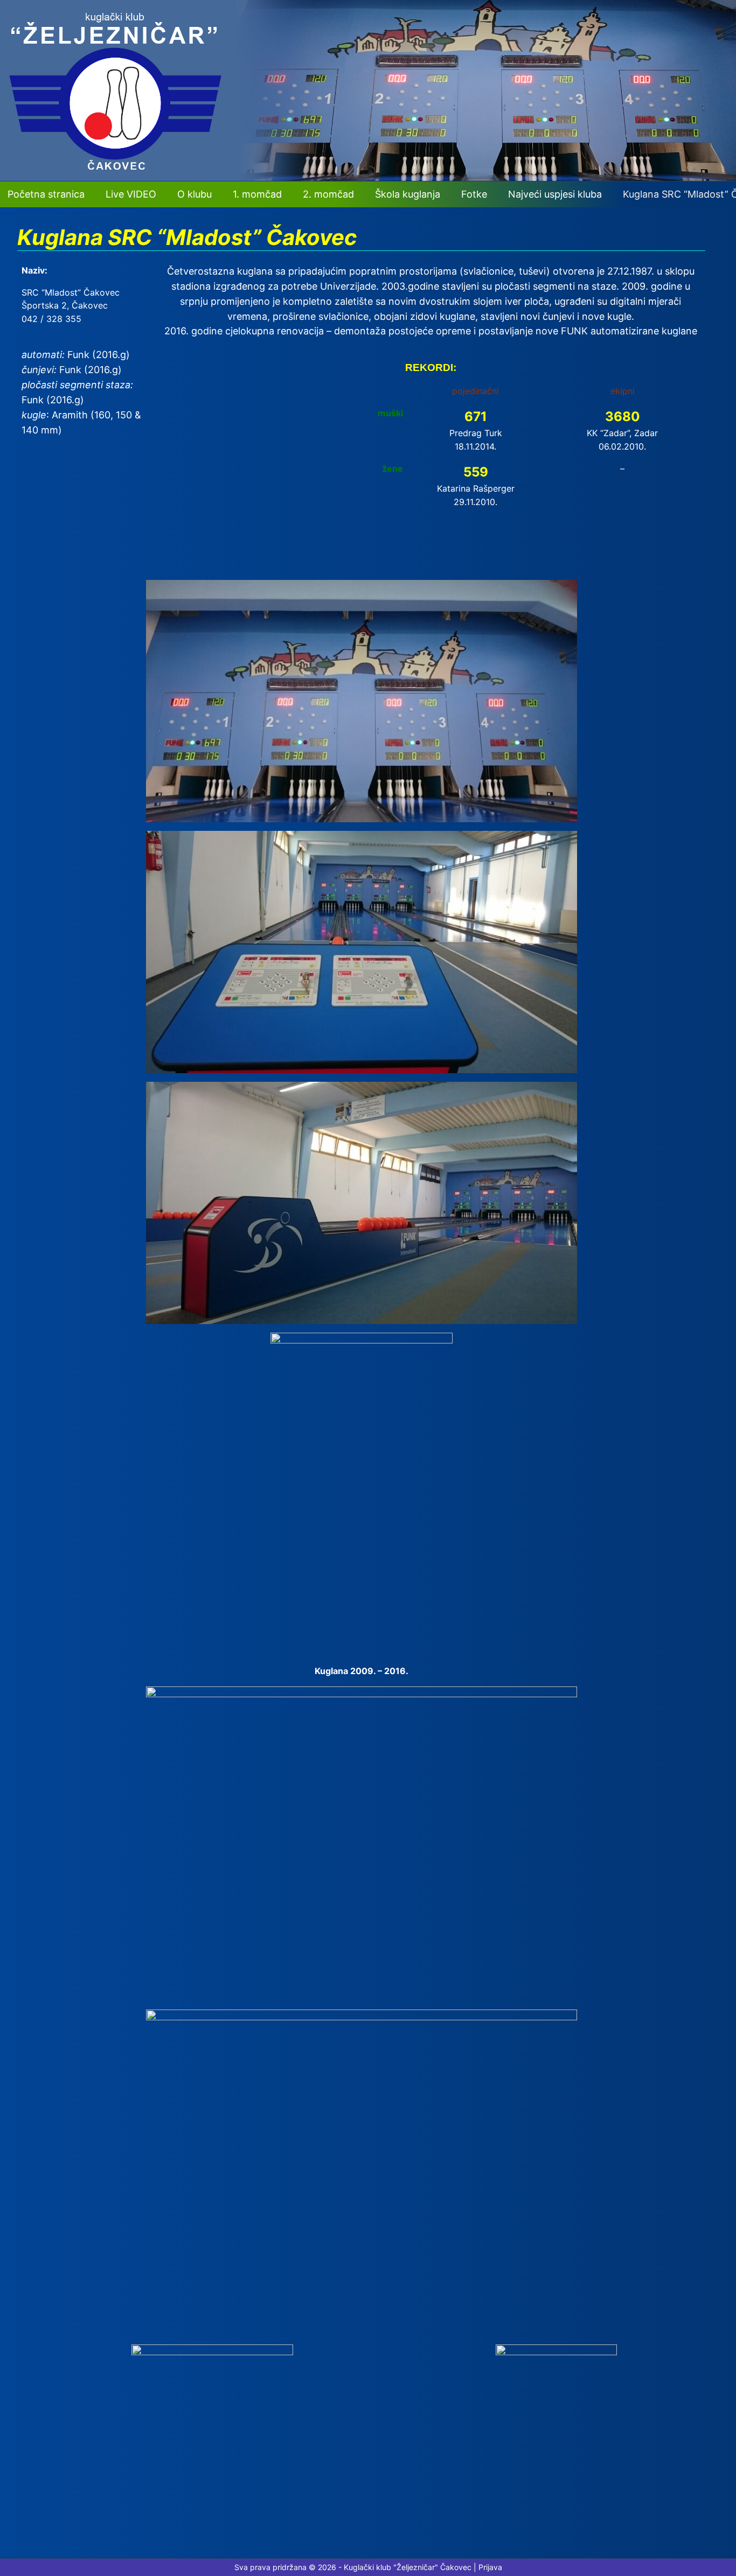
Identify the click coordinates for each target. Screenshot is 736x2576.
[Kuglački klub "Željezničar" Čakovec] (368, 178)
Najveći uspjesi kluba (555, 194)
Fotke (474, 194)
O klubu (195, 194)
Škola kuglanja (408, 194)
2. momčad (328, 194)
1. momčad (257, 194)
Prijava (490, 2567)
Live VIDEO (131, 194)
